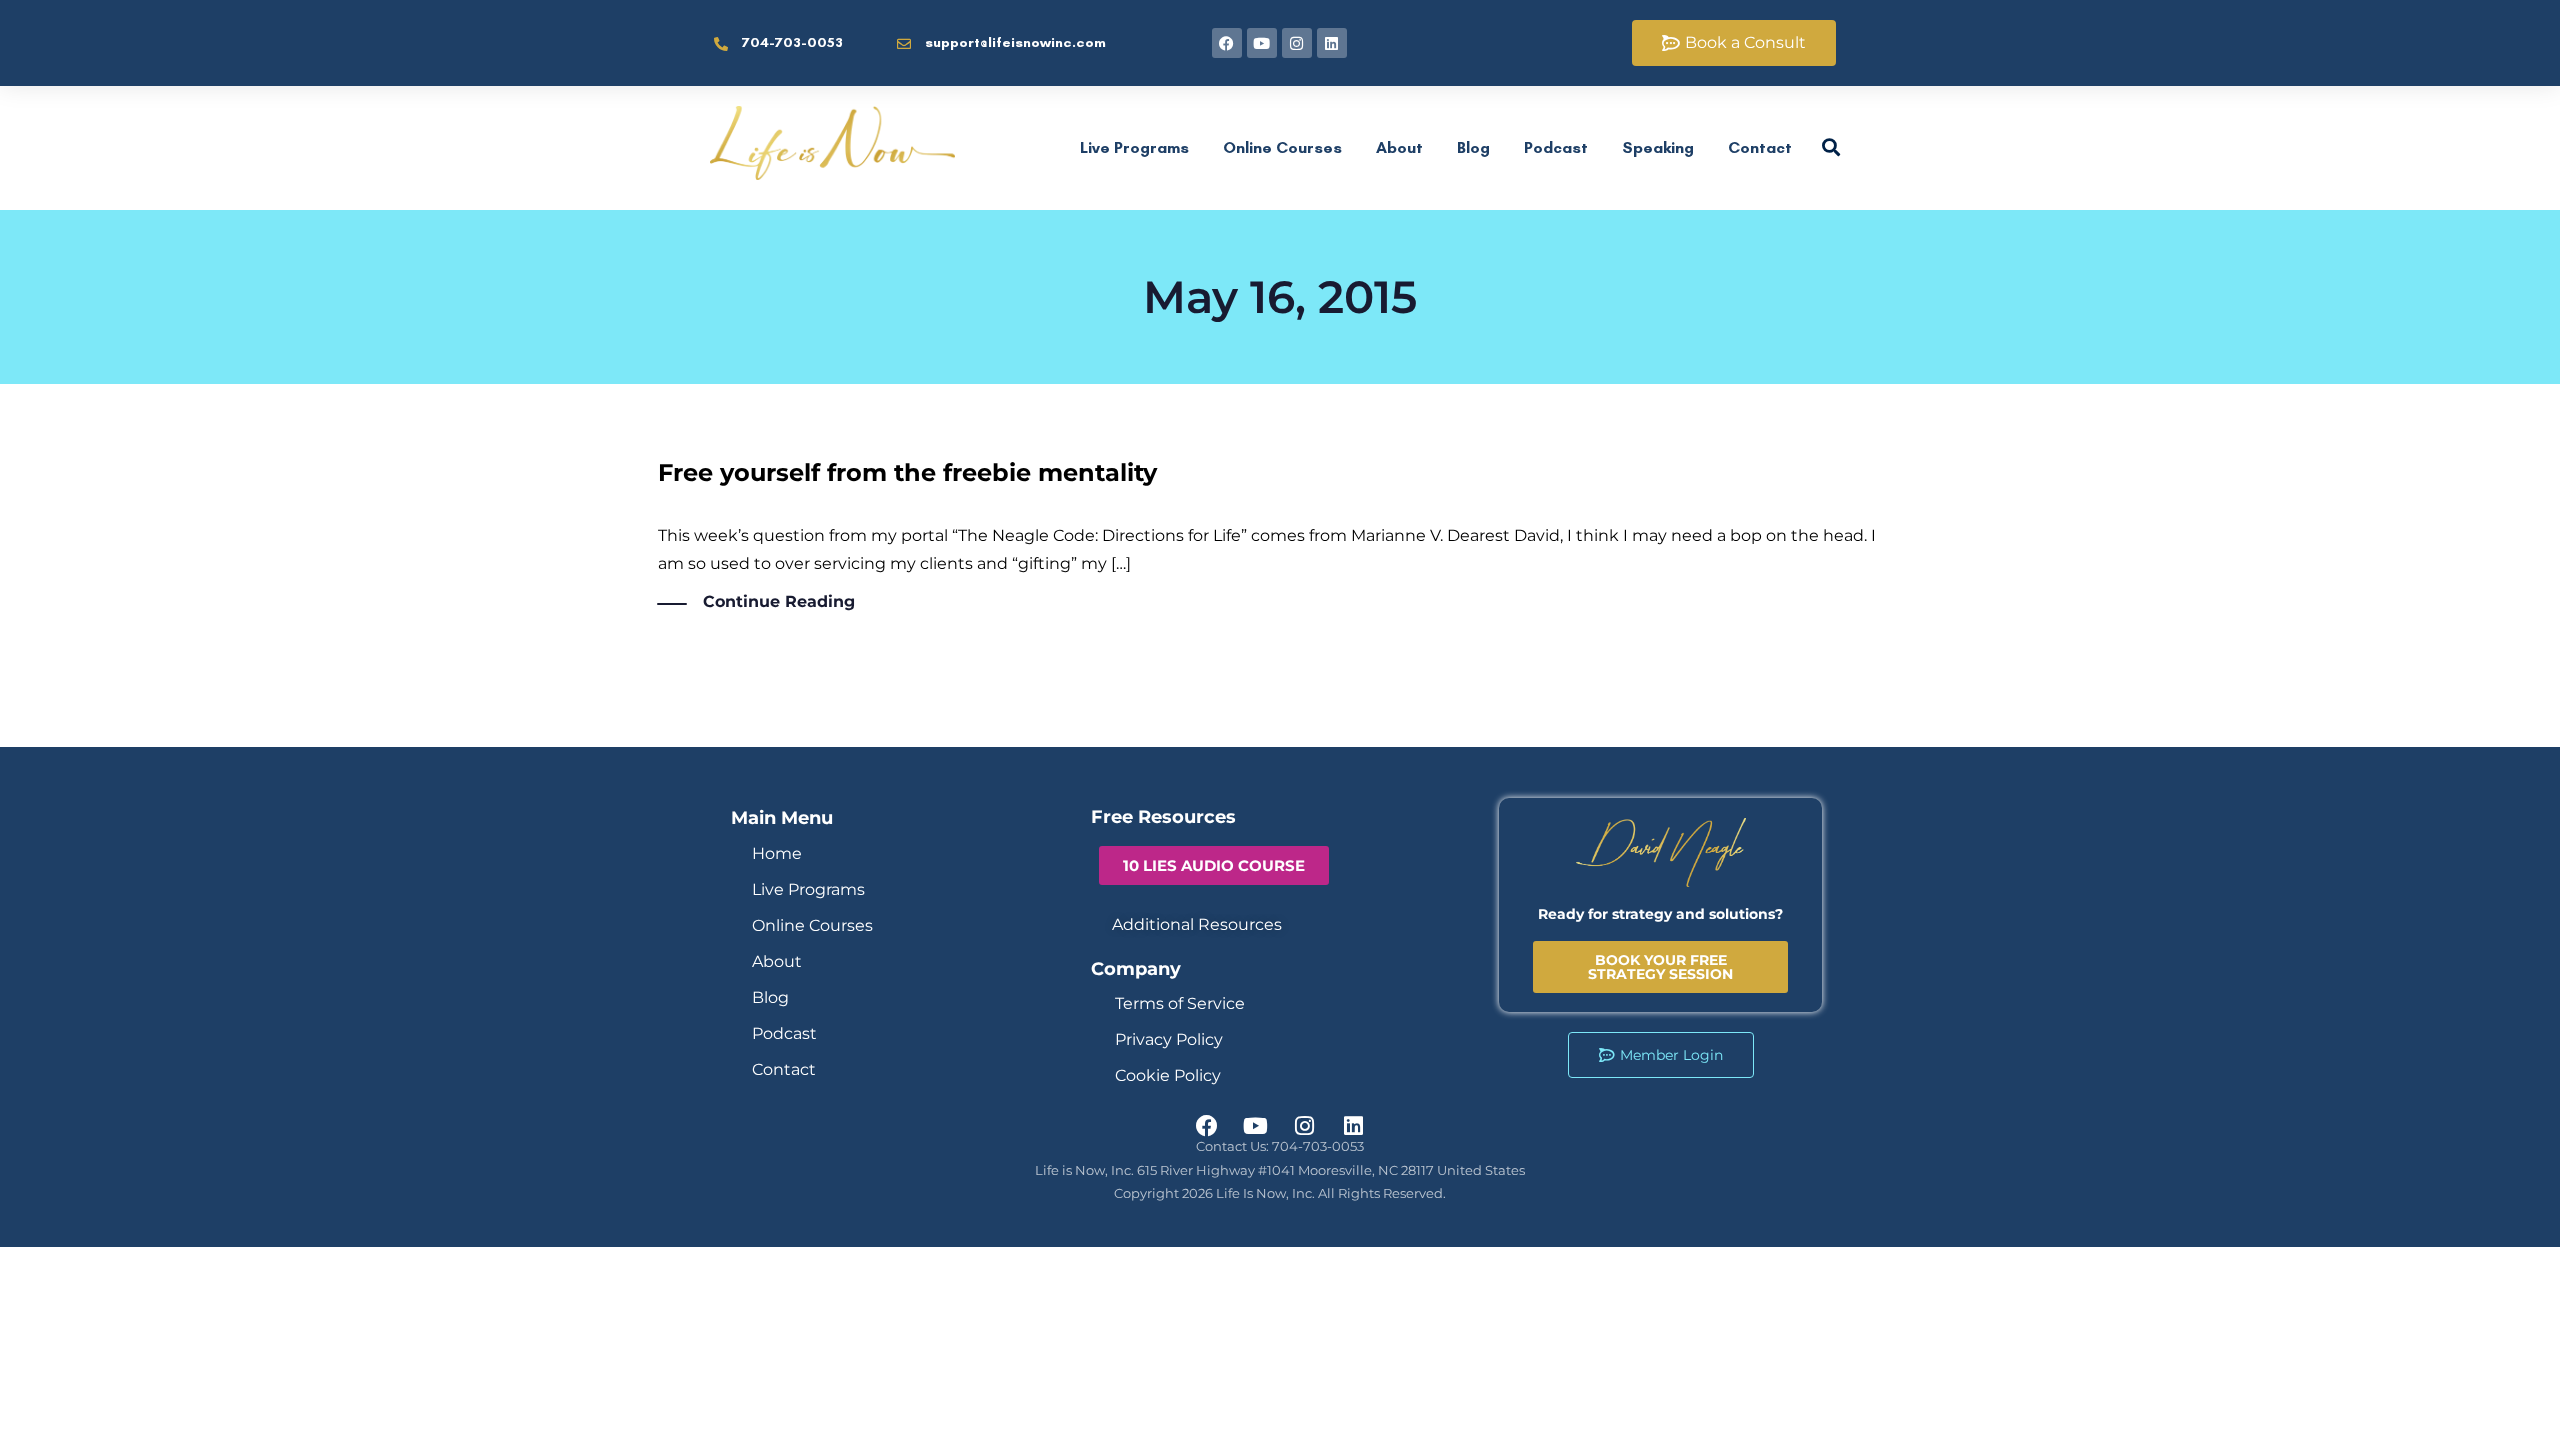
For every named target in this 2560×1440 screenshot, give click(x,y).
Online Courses (1282, 147)
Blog (1473, 147)
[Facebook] (1227, 43)
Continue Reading (779, 601)
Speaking (1658, 147)
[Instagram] (1297, 43)
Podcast (1556, 147)
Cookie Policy (1168, 1075)
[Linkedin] (1332, 43)
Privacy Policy (1169, 1039)
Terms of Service (1180, 1003)
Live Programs (1134, 147)
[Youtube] (1262, 43)
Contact (1760, 147)
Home (777, 853)
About (1399, 147)
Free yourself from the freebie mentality (907, 472)
